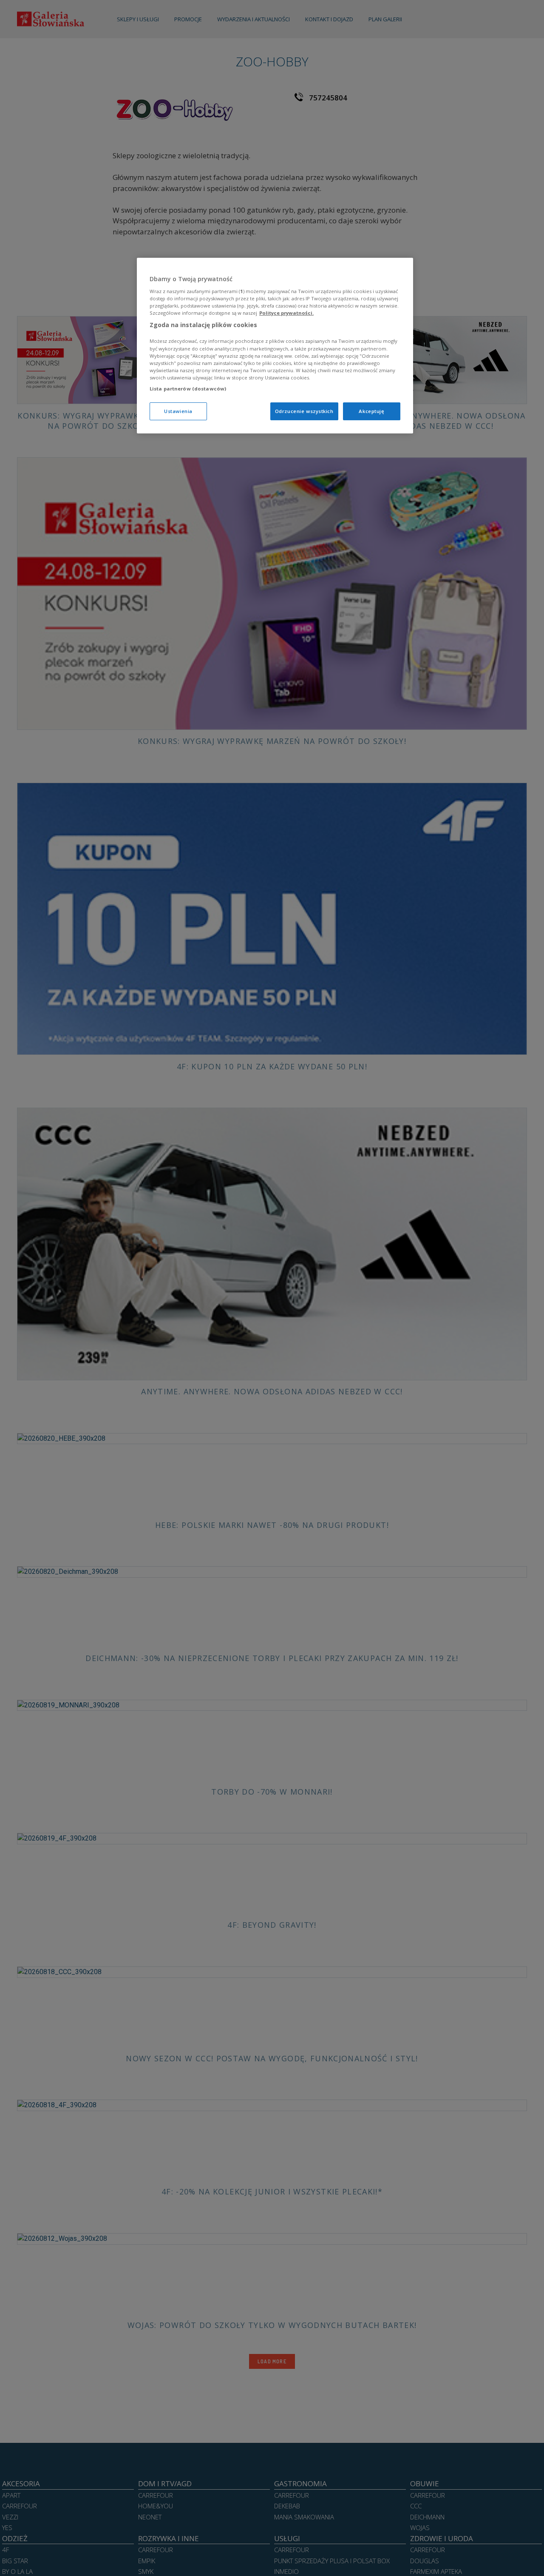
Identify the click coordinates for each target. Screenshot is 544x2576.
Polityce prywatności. (286, 312)
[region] (275, 346)
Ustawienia (178, 411)
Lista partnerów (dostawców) (188, 388)
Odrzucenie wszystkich (304, 411)
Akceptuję (371, 411)
